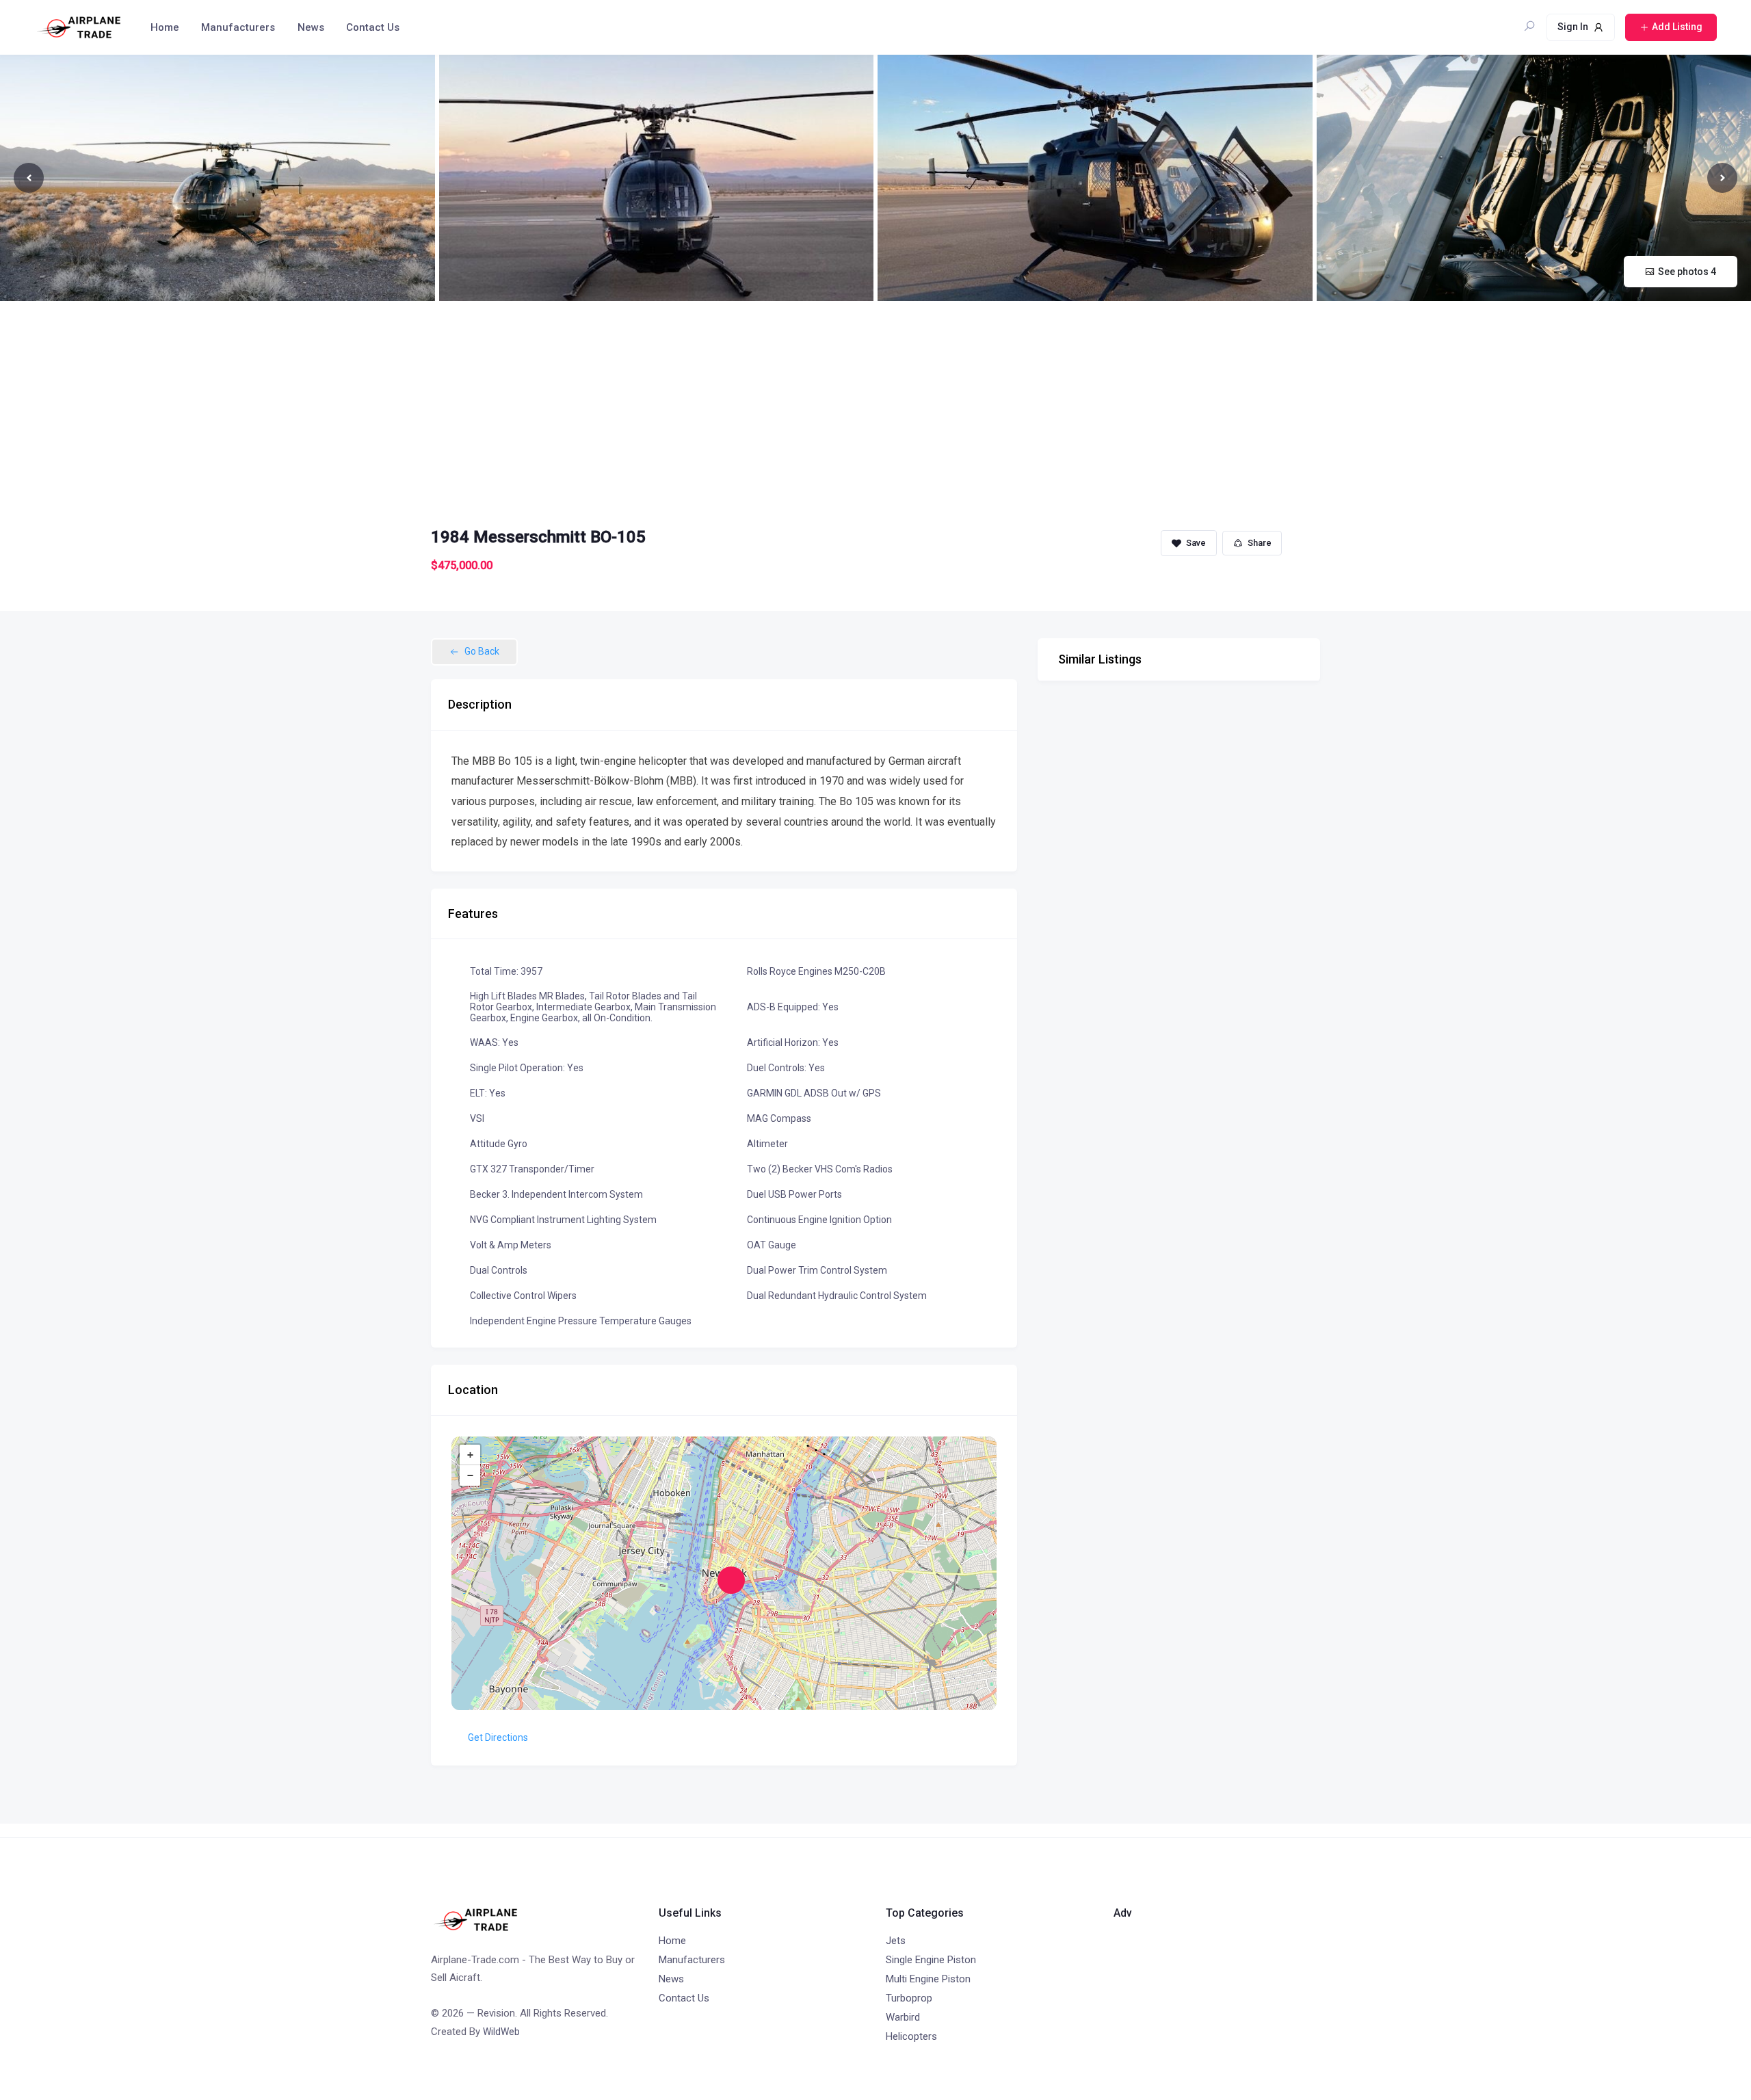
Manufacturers (238, 27)
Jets (896, 1941)
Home (165, 27)
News (311, 27)
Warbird (903, 2017)
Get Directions (498, 1737)
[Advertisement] (875, 404)
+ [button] (470, 1455)
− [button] (470, 1475)
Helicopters (911, 2036)
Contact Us (373, 27)
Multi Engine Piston (928, 1979)
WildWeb (501, 2032)
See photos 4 (1687, 272)
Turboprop (909, 1998)
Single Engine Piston (931, 1960)
